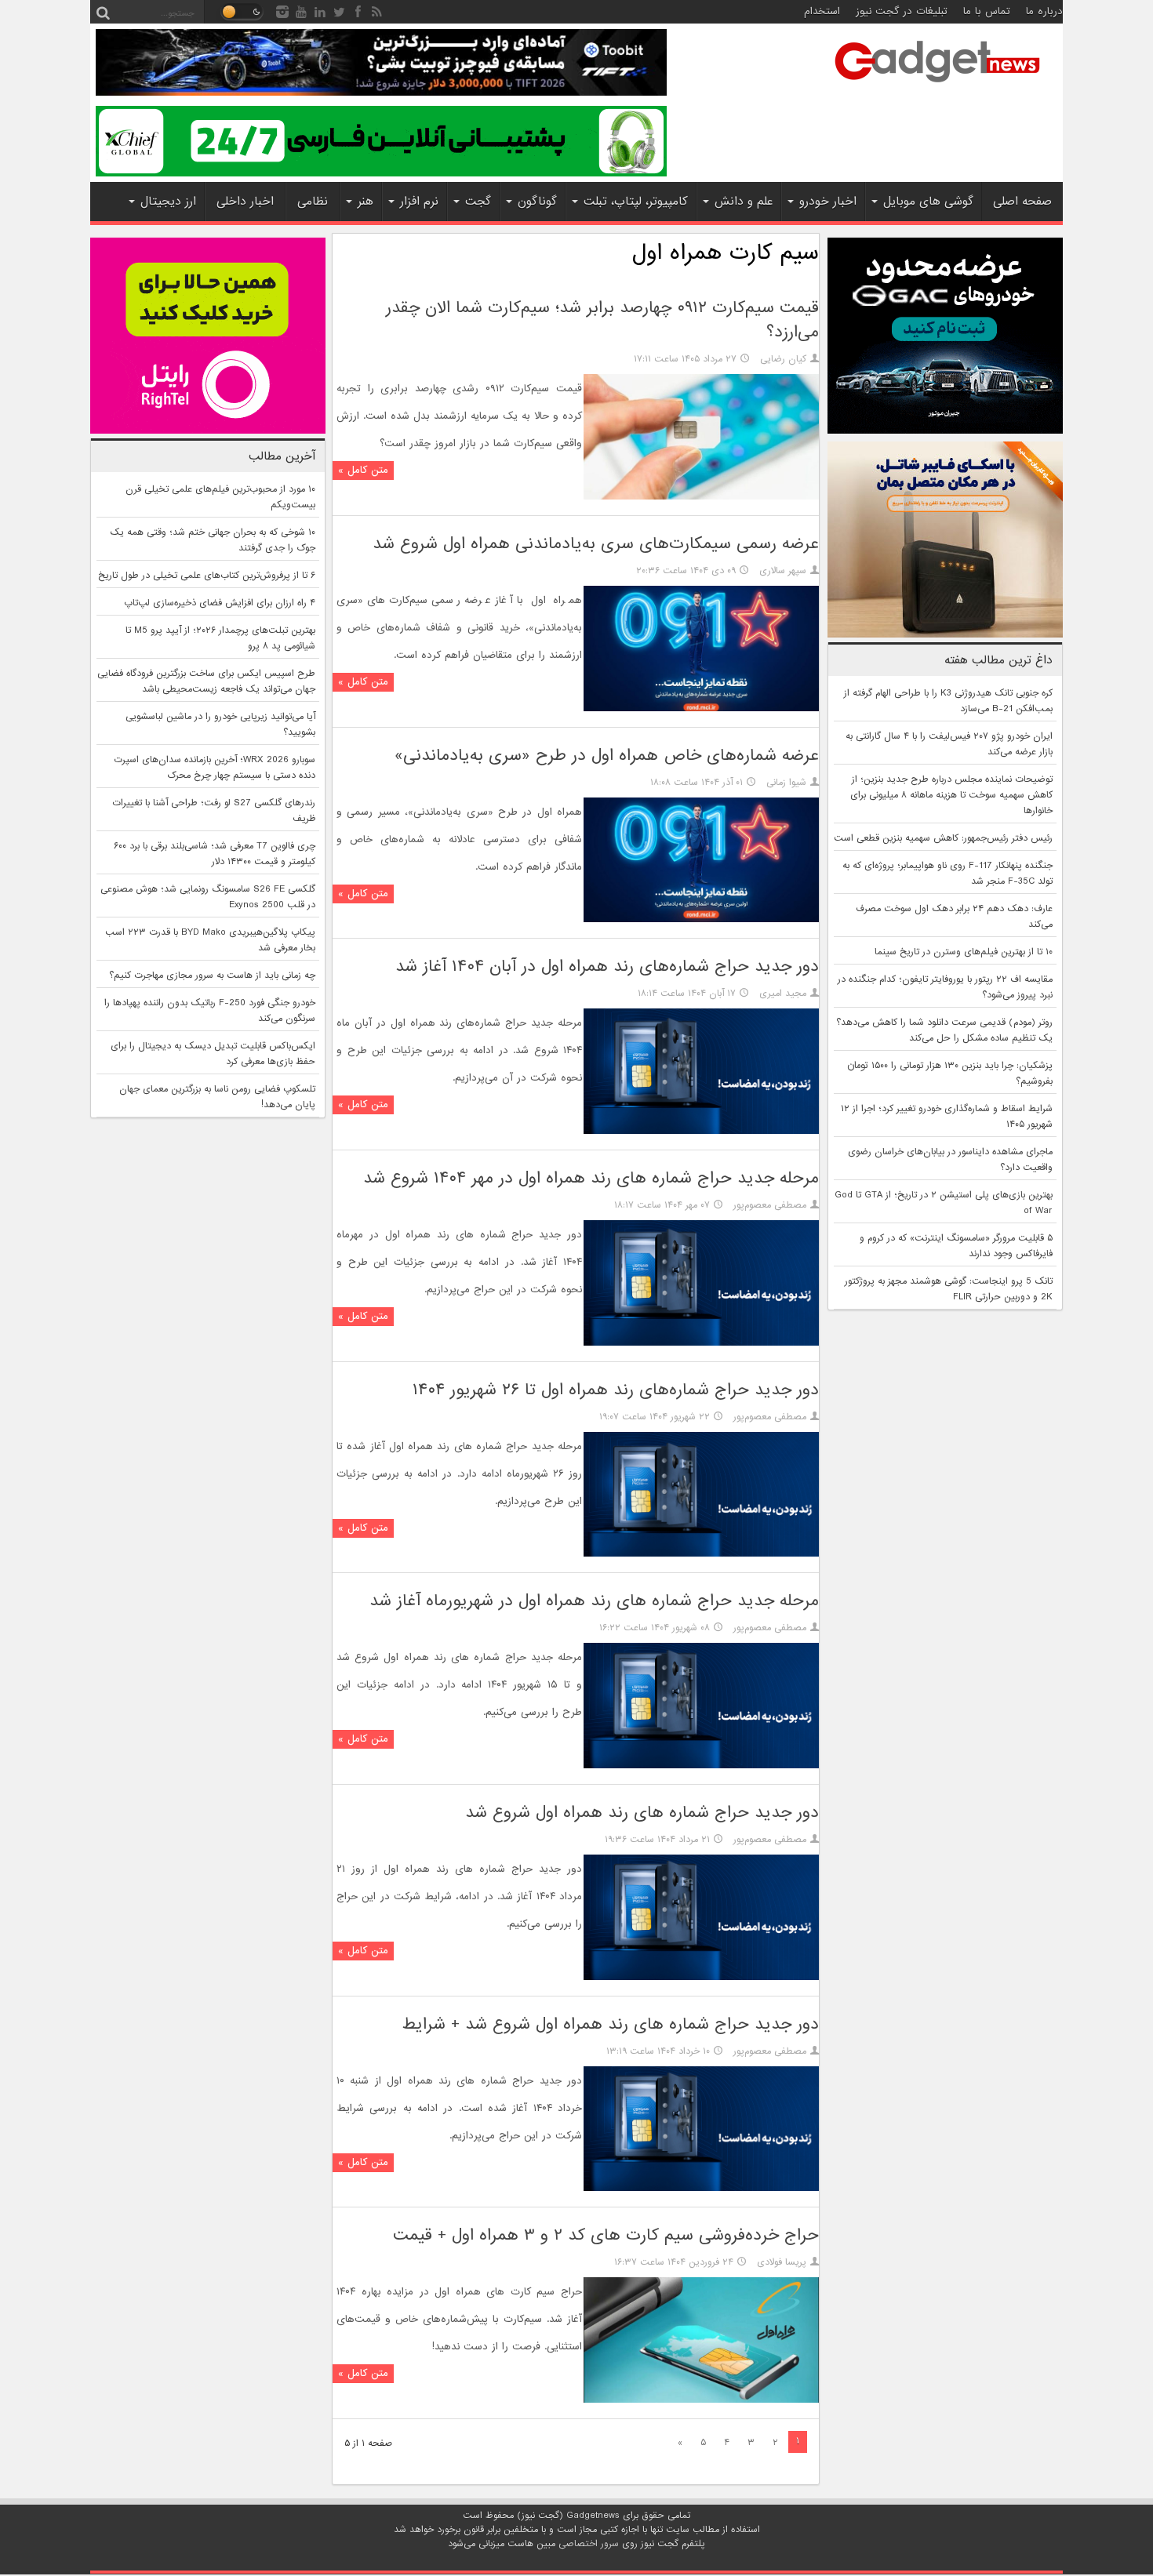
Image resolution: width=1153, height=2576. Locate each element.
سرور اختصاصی (589, 2544)
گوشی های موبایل (928, 202)
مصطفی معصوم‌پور (770, 1205)
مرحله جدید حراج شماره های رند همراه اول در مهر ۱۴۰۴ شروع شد (591, 1178)
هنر (366, 202)
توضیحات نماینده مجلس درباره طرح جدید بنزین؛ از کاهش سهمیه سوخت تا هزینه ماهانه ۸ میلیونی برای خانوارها (951, 795)
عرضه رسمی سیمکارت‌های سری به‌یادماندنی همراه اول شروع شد (596, 544)
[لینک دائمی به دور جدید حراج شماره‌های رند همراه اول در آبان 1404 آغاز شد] (701, 1132)
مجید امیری (783, 994)
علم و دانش (744, 202)
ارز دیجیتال (168, 202)
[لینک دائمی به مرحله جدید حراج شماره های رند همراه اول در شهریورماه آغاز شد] (701, 1766)
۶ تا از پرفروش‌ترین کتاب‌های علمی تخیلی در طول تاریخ (207, 576)
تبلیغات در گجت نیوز (902, 11)
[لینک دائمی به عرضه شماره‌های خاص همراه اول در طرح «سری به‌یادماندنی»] (701, 920)
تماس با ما (987, 11)
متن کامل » (363, 470)
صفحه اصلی (1022, 202)
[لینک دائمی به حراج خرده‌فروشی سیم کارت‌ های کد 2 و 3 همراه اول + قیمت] (701, 2400)
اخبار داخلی (245, 202)
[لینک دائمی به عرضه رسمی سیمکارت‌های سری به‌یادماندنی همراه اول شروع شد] (701, 709)
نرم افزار (419, 202)
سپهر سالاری (783, 571)
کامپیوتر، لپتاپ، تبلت (636, 202)
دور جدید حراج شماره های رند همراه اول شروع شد (642, 1813)
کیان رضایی (783, 359)
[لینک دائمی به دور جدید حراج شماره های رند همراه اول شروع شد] (701, 1978)
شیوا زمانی (786, 783)
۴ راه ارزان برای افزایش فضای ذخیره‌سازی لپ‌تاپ (220, 603)
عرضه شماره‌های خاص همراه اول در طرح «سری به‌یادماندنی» (607, 756)
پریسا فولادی (782, 2262)
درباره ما (1044, 11)
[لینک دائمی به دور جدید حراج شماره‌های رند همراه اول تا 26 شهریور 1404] (701, 1554)
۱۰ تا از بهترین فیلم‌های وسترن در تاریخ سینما (964, 952)
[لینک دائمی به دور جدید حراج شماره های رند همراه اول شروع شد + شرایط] (701, 2189)
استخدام (822, 11)
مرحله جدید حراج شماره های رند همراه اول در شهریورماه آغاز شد (594, 1601)
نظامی (313, 202)
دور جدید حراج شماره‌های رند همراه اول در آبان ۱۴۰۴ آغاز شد (607, 966)
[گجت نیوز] (937, 87)
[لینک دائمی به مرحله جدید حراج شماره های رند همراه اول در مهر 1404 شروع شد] (701, 1343)
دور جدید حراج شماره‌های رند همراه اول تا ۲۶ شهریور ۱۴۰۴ (616, 1390)
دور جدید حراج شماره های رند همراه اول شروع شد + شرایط (611, 2024)
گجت (478, 202)
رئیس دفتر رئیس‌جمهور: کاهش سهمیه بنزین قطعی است (943, 838)
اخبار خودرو (828, 202)
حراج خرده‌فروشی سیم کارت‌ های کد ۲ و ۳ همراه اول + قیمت (606, 2235)
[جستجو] (103, 12)
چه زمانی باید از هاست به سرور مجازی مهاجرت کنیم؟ (212, 976)
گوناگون (537, 202)
